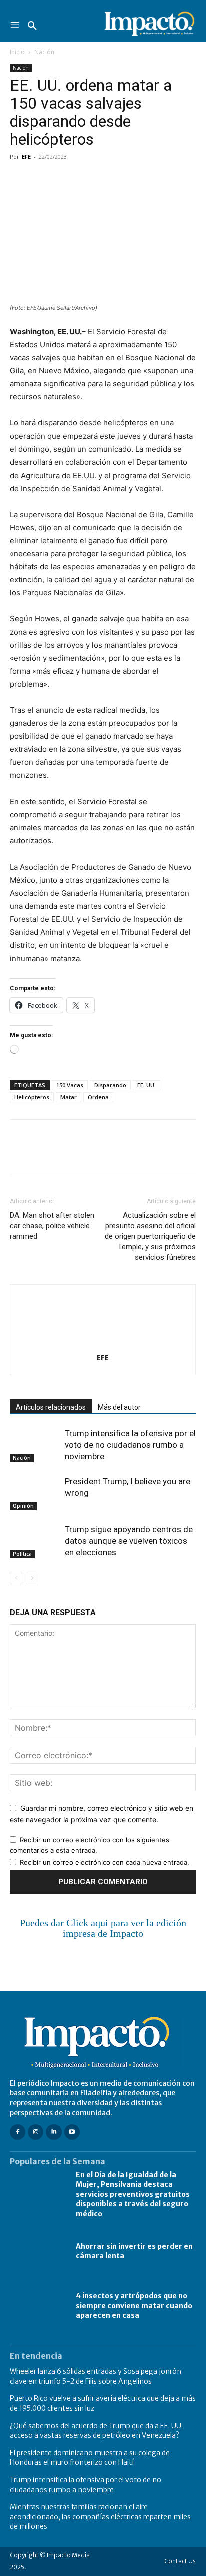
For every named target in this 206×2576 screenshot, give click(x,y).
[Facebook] (20, 179)
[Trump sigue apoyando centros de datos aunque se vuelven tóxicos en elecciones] (35, 1541)
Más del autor (119, 1407)
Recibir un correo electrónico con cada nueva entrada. (105, 1862)
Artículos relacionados (51, 1407)
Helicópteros (32, 1097)
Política (22, 1554)
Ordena (98, 1097)
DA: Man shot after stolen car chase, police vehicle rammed (52, 1226)
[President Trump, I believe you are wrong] (35, 1493)
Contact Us (180, 2561)
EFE (26, 156)
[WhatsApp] (89, 179)
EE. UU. (147, 1085)
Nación (44, 52)
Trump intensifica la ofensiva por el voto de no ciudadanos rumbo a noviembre (130, 1445)
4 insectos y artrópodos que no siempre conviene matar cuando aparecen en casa (134, 2305)
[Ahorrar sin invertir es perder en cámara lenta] (38, 2251)
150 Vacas (70, 1085)
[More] (135, 179)
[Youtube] (72, 2132)
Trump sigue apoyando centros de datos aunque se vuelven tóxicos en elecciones (129, 1541)
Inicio (17, 52)
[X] (43, 179)
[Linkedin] (112, 179)
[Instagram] (36, 2132)
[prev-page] (16, 1578)
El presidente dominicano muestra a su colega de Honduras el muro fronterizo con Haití (90, 2458)
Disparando (110, 1085)
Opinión (23, 1506)
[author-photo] (103, 1343)
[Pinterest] (66, 179)
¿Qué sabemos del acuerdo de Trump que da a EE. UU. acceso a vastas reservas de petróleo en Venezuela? (96, 2431)
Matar (69, 1097)
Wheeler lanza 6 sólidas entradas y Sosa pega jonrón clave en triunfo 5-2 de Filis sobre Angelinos (96, 2376)
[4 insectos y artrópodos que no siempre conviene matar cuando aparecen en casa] (38, 2306)
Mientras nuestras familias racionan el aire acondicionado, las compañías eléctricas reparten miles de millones (100, 2517)
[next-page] (32, 1578)
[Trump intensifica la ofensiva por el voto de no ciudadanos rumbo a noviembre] (35, 1445)
